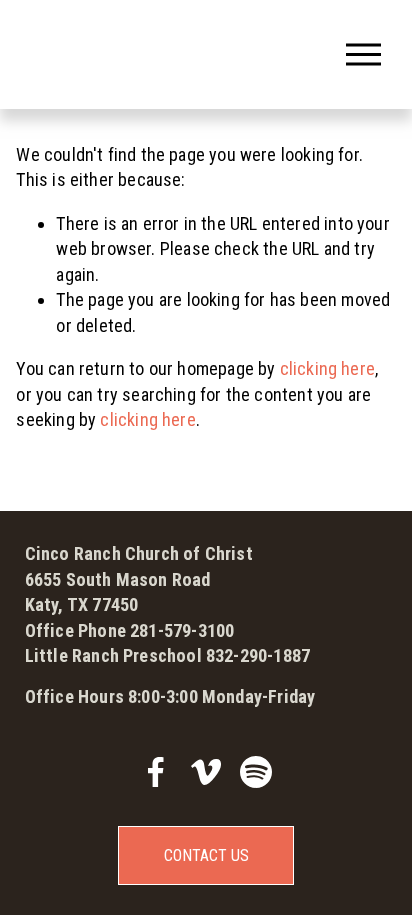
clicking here (327, 368)
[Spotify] (256, 772)
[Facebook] (156, 772)
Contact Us (206, 855)
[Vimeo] (206, 772)
